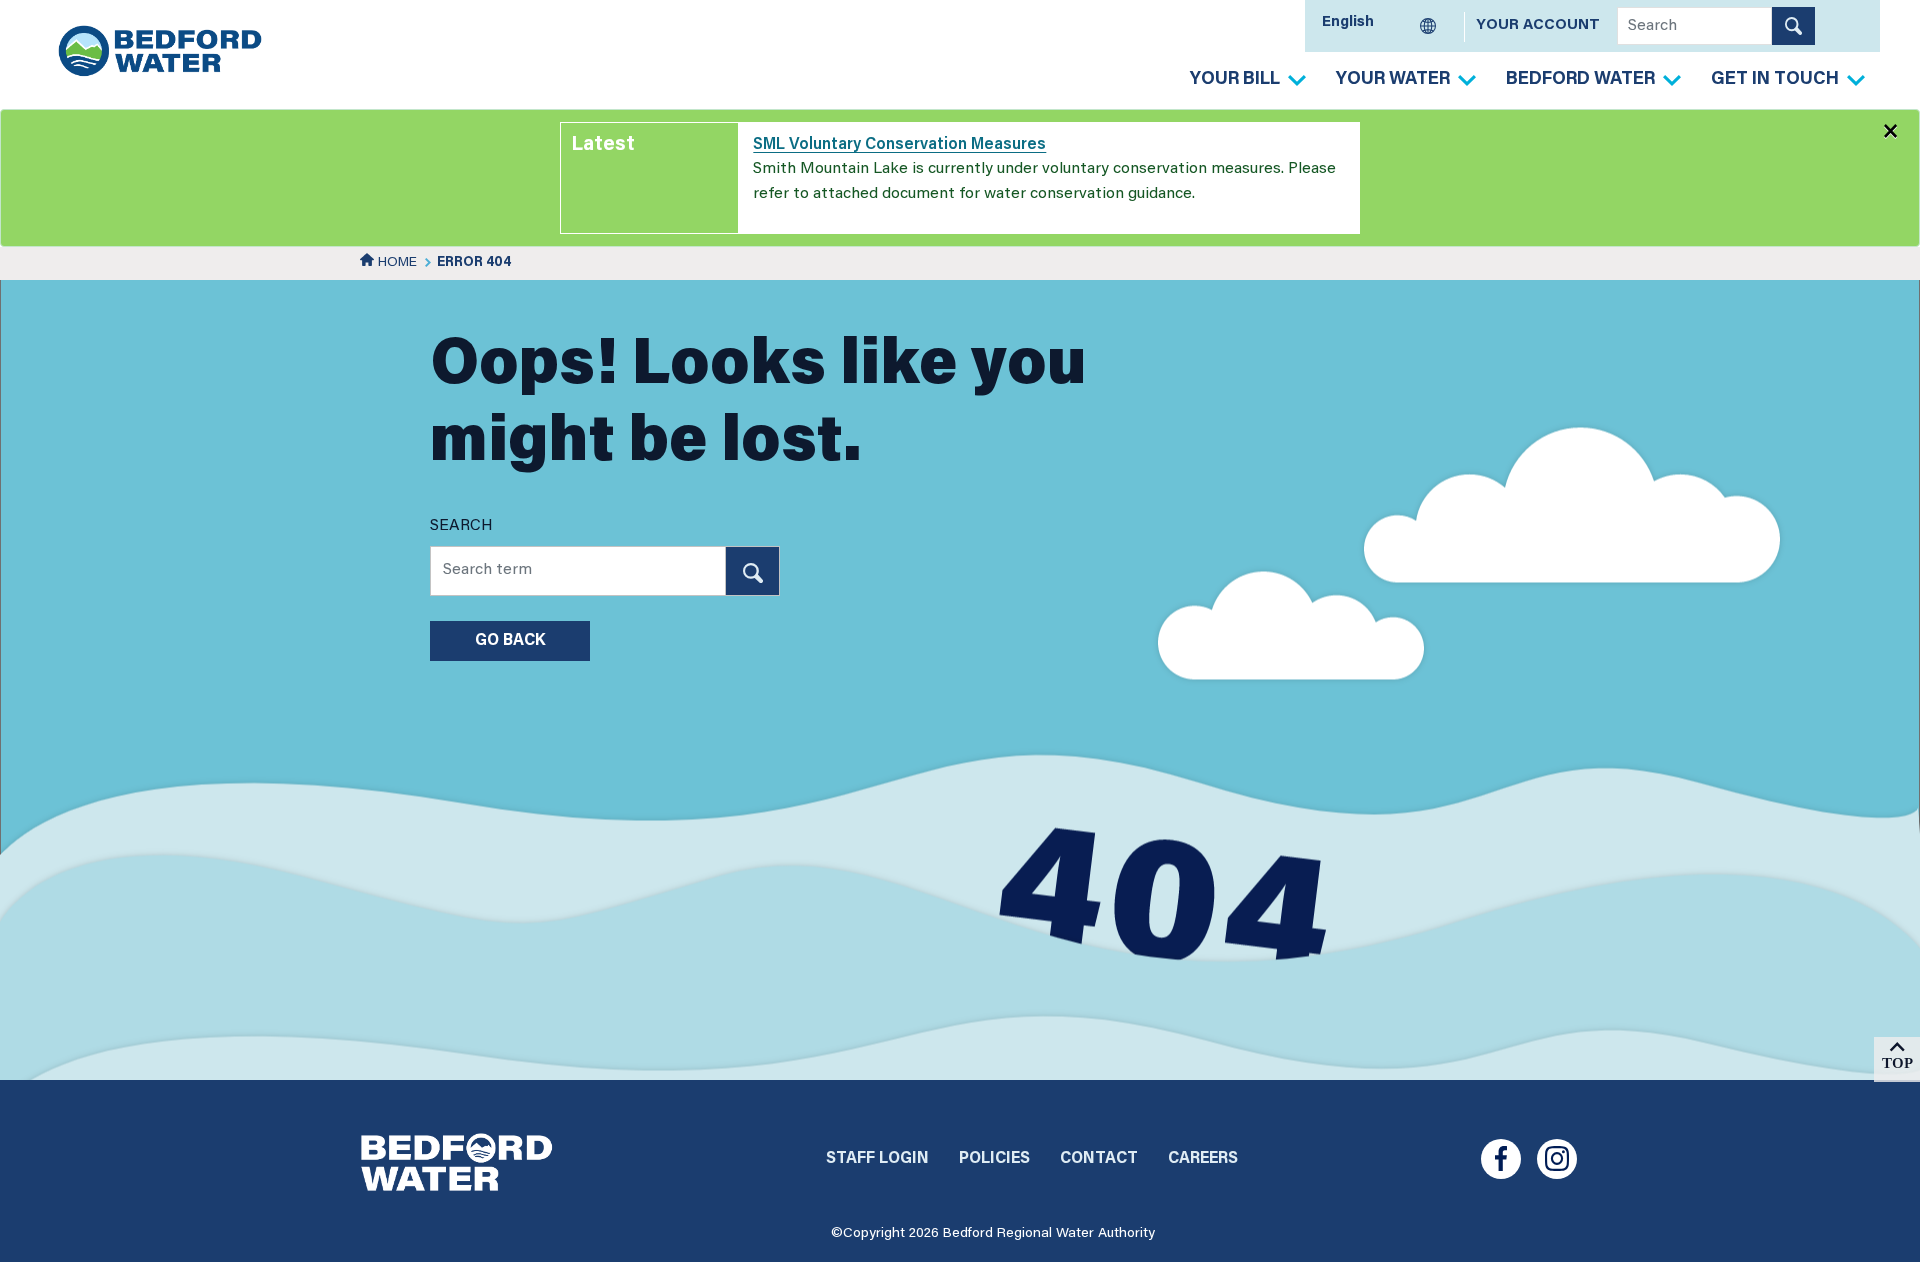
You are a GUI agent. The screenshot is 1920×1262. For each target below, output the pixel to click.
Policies (994, 1159)
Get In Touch (1775, 80)
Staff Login (877, 1159)
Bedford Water (1580, 80)
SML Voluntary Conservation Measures (899, 145)
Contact (1099, 1159)
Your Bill (1235, 80)
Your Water (1393, 80)
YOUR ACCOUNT (1538, 25)
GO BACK (510, 641)
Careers (1203, 1159)
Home (395, 263)
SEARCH (461, 526)
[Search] (1793, 26)
